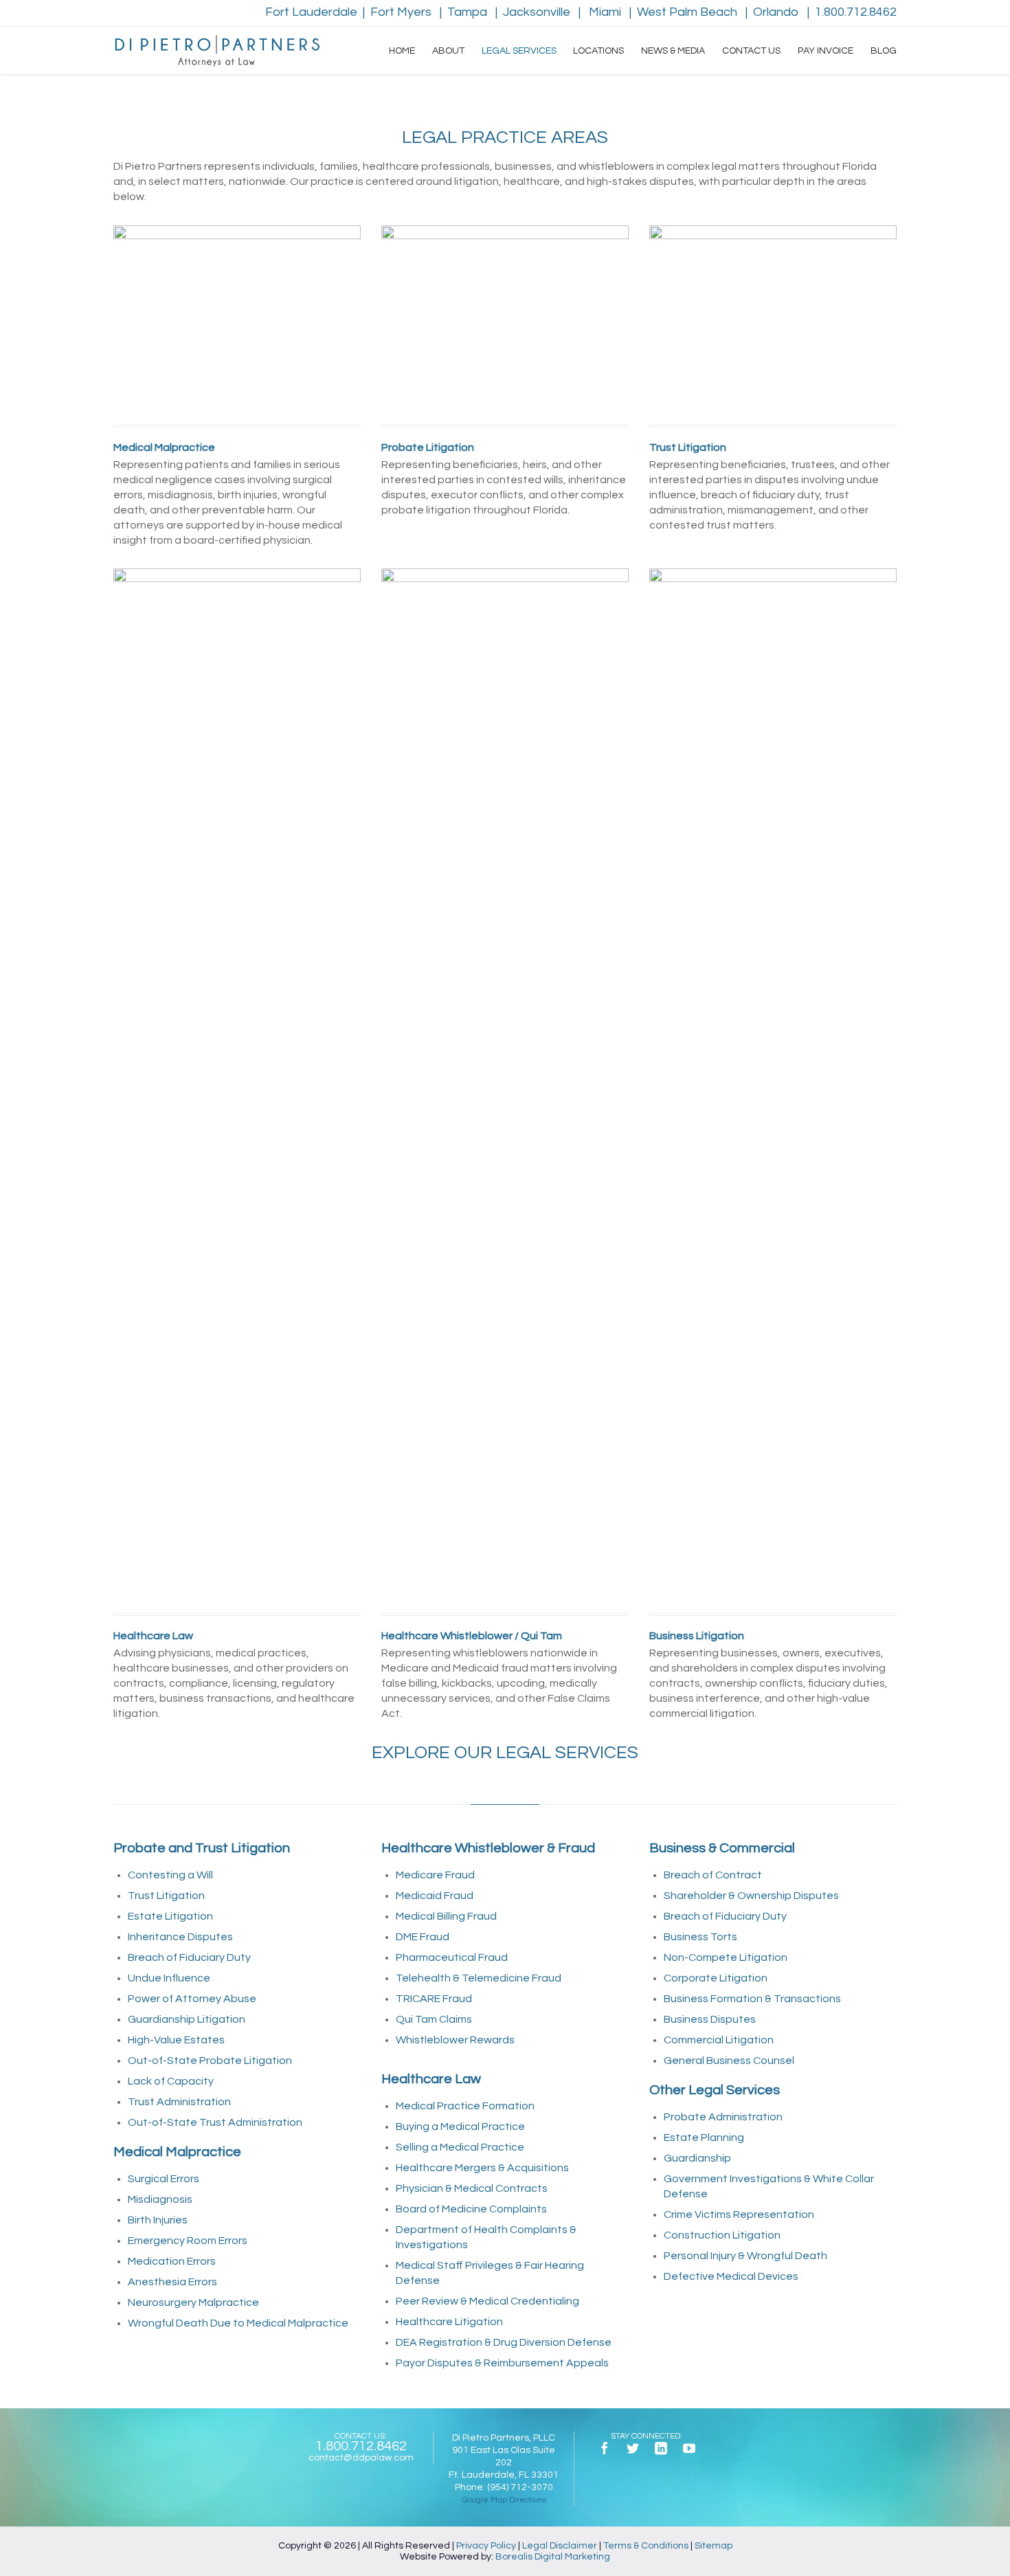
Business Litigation (697, 1636)
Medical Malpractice (164, 447)
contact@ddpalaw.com (361, 2458)
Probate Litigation (428, 447)
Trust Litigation (688, 447)
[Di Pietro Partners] (216, 51)
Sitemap (714, 2546)
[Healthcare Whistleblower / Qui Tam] (505, 1087)
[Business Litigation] (773, 1087)
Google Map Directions (504, 2500)
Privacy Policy (486, 2546)
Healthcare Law (153, 1636)
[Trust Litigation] (773, 322)
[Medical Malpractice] (237, 322)
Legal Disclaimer (560, 2546)
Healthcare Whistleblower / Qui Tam (472, 1636)
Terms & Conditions (646, 2546)
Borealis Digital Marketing (553, 2557)
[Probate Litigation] (505, 322)
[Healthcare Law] (237, 1087)
